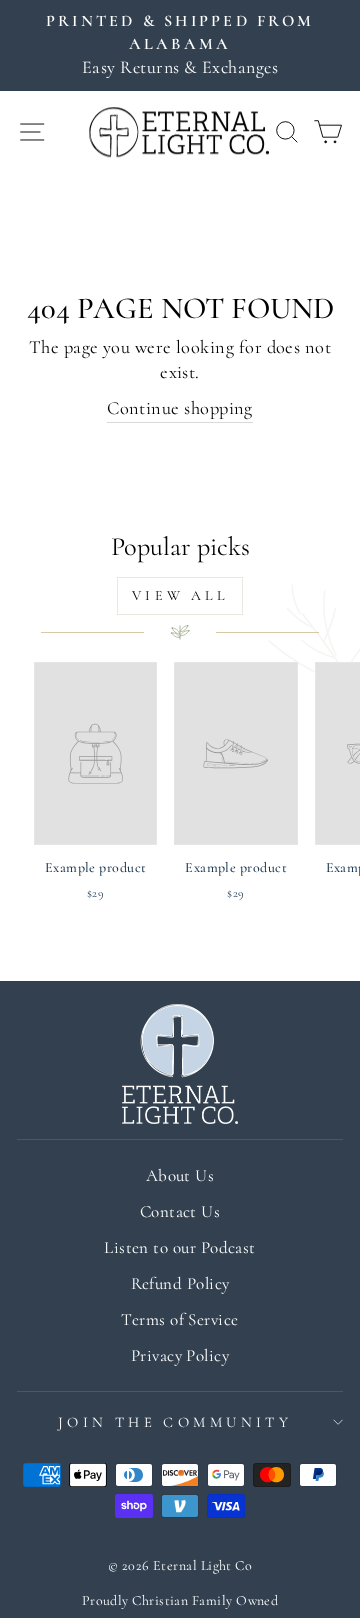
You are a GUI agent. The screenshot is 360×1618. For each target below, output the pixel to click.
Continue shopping (180, 408)
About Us (180, 1175)
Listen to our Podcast (180, 1247)
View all (180, 595)
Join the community (175, 1422)
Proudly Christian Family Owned (180, 1600)
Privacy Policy (180, 1355)
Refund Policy (180, 1283)
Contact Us (180, 1211)
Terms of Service (179, 1319)
